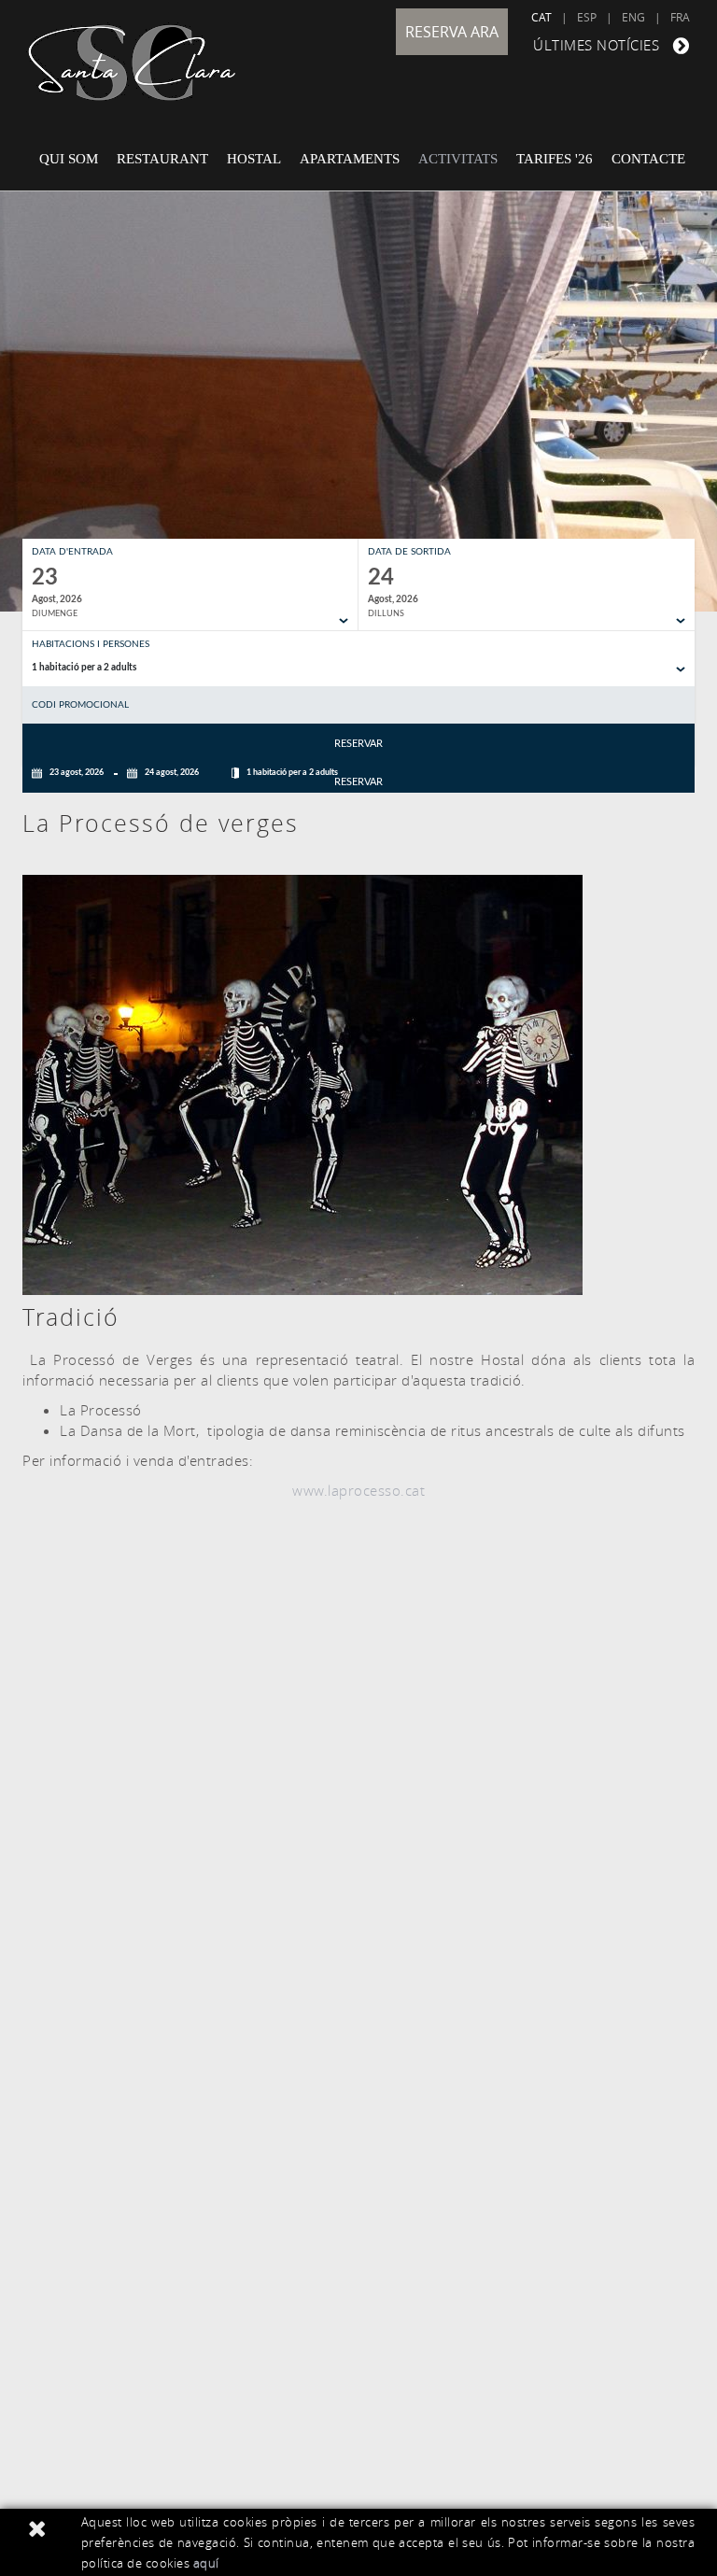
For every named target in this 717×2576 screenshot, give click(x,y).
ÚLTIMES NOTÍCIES (596, 45)
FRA (680, 17)
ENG (633, 17)
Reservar (358, 744)
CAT (541, 17)
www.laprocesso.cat (358, 1490)
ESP (587, 17)
